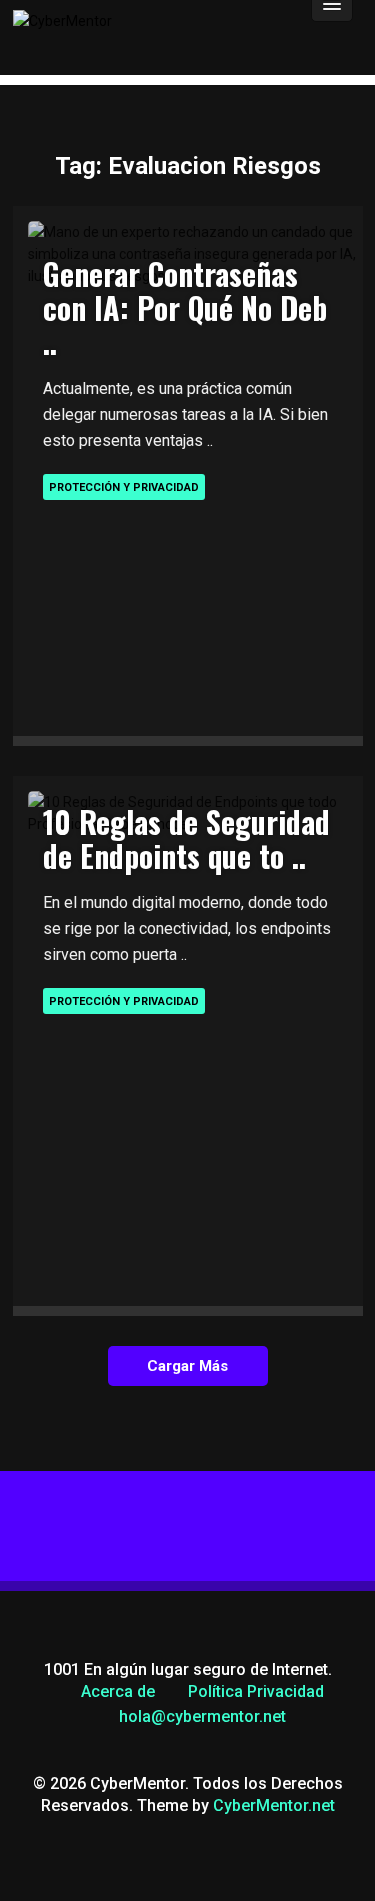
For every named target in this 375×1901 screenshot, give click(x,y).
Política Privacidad (256, 1691)
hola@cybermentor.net (202, 1716)
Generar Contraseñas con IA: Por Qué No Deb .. (185, 307)
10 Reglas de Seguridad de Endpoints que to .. (186, 838)
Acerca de (118, 1691)
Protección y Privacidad (124, 487)
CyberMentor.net (274, 1805)
